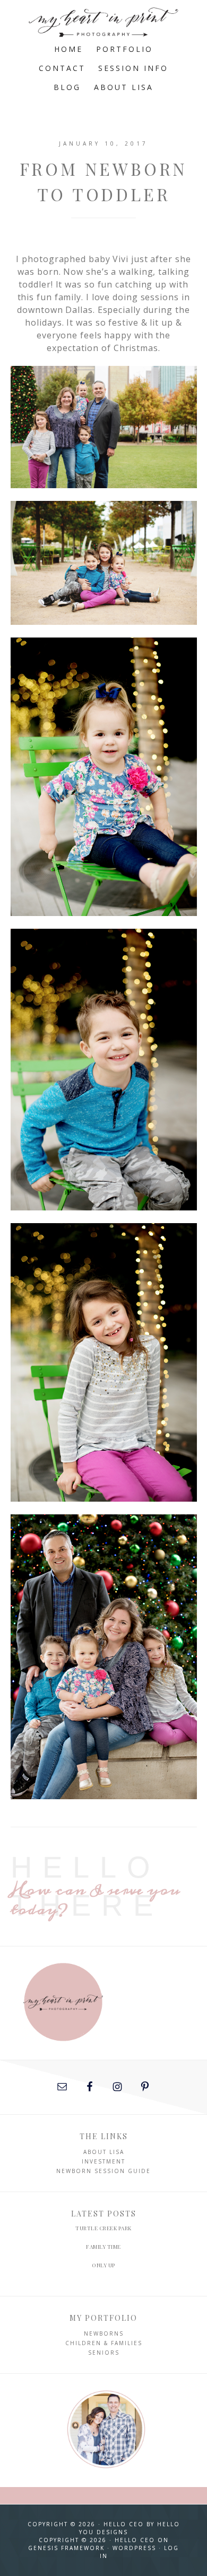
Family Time (103, 2247)
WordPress (134, 2548)
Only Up (103, 2265)
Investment (103, 2161)
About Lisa (104, 2152)
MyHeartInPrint (104, 20)
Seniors (104, 2353)
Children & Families (104, 2343)
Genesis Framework (66, 2548)
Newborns (104, 2333)
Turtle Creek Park (103, 2228)
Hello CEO (124, 2524)
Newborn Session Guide (103, 2171)
